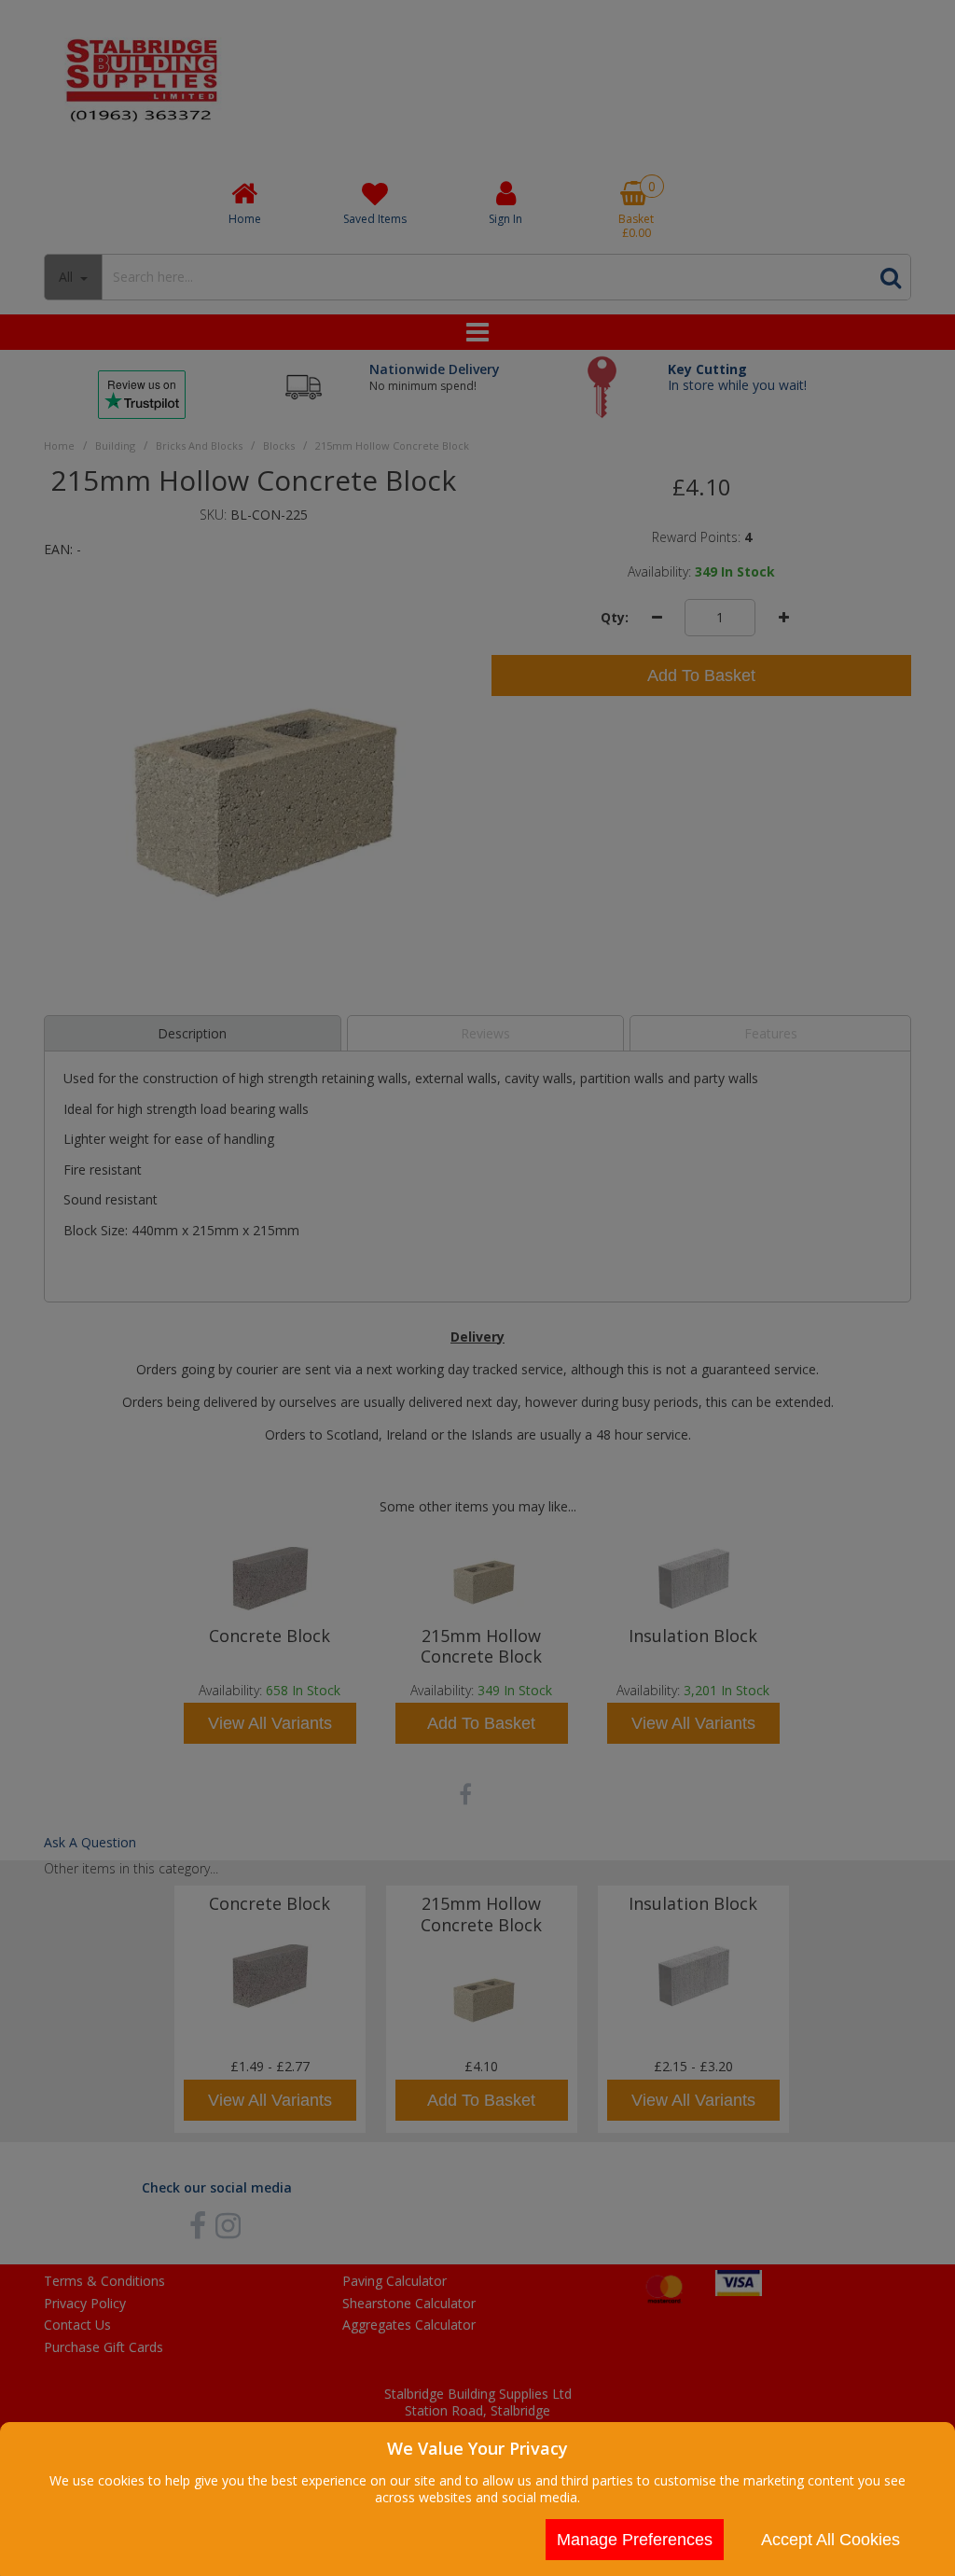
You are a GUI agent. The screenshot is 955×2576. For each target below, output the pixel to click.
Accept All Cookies (830, 2540)
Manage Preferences (635, 2540)
